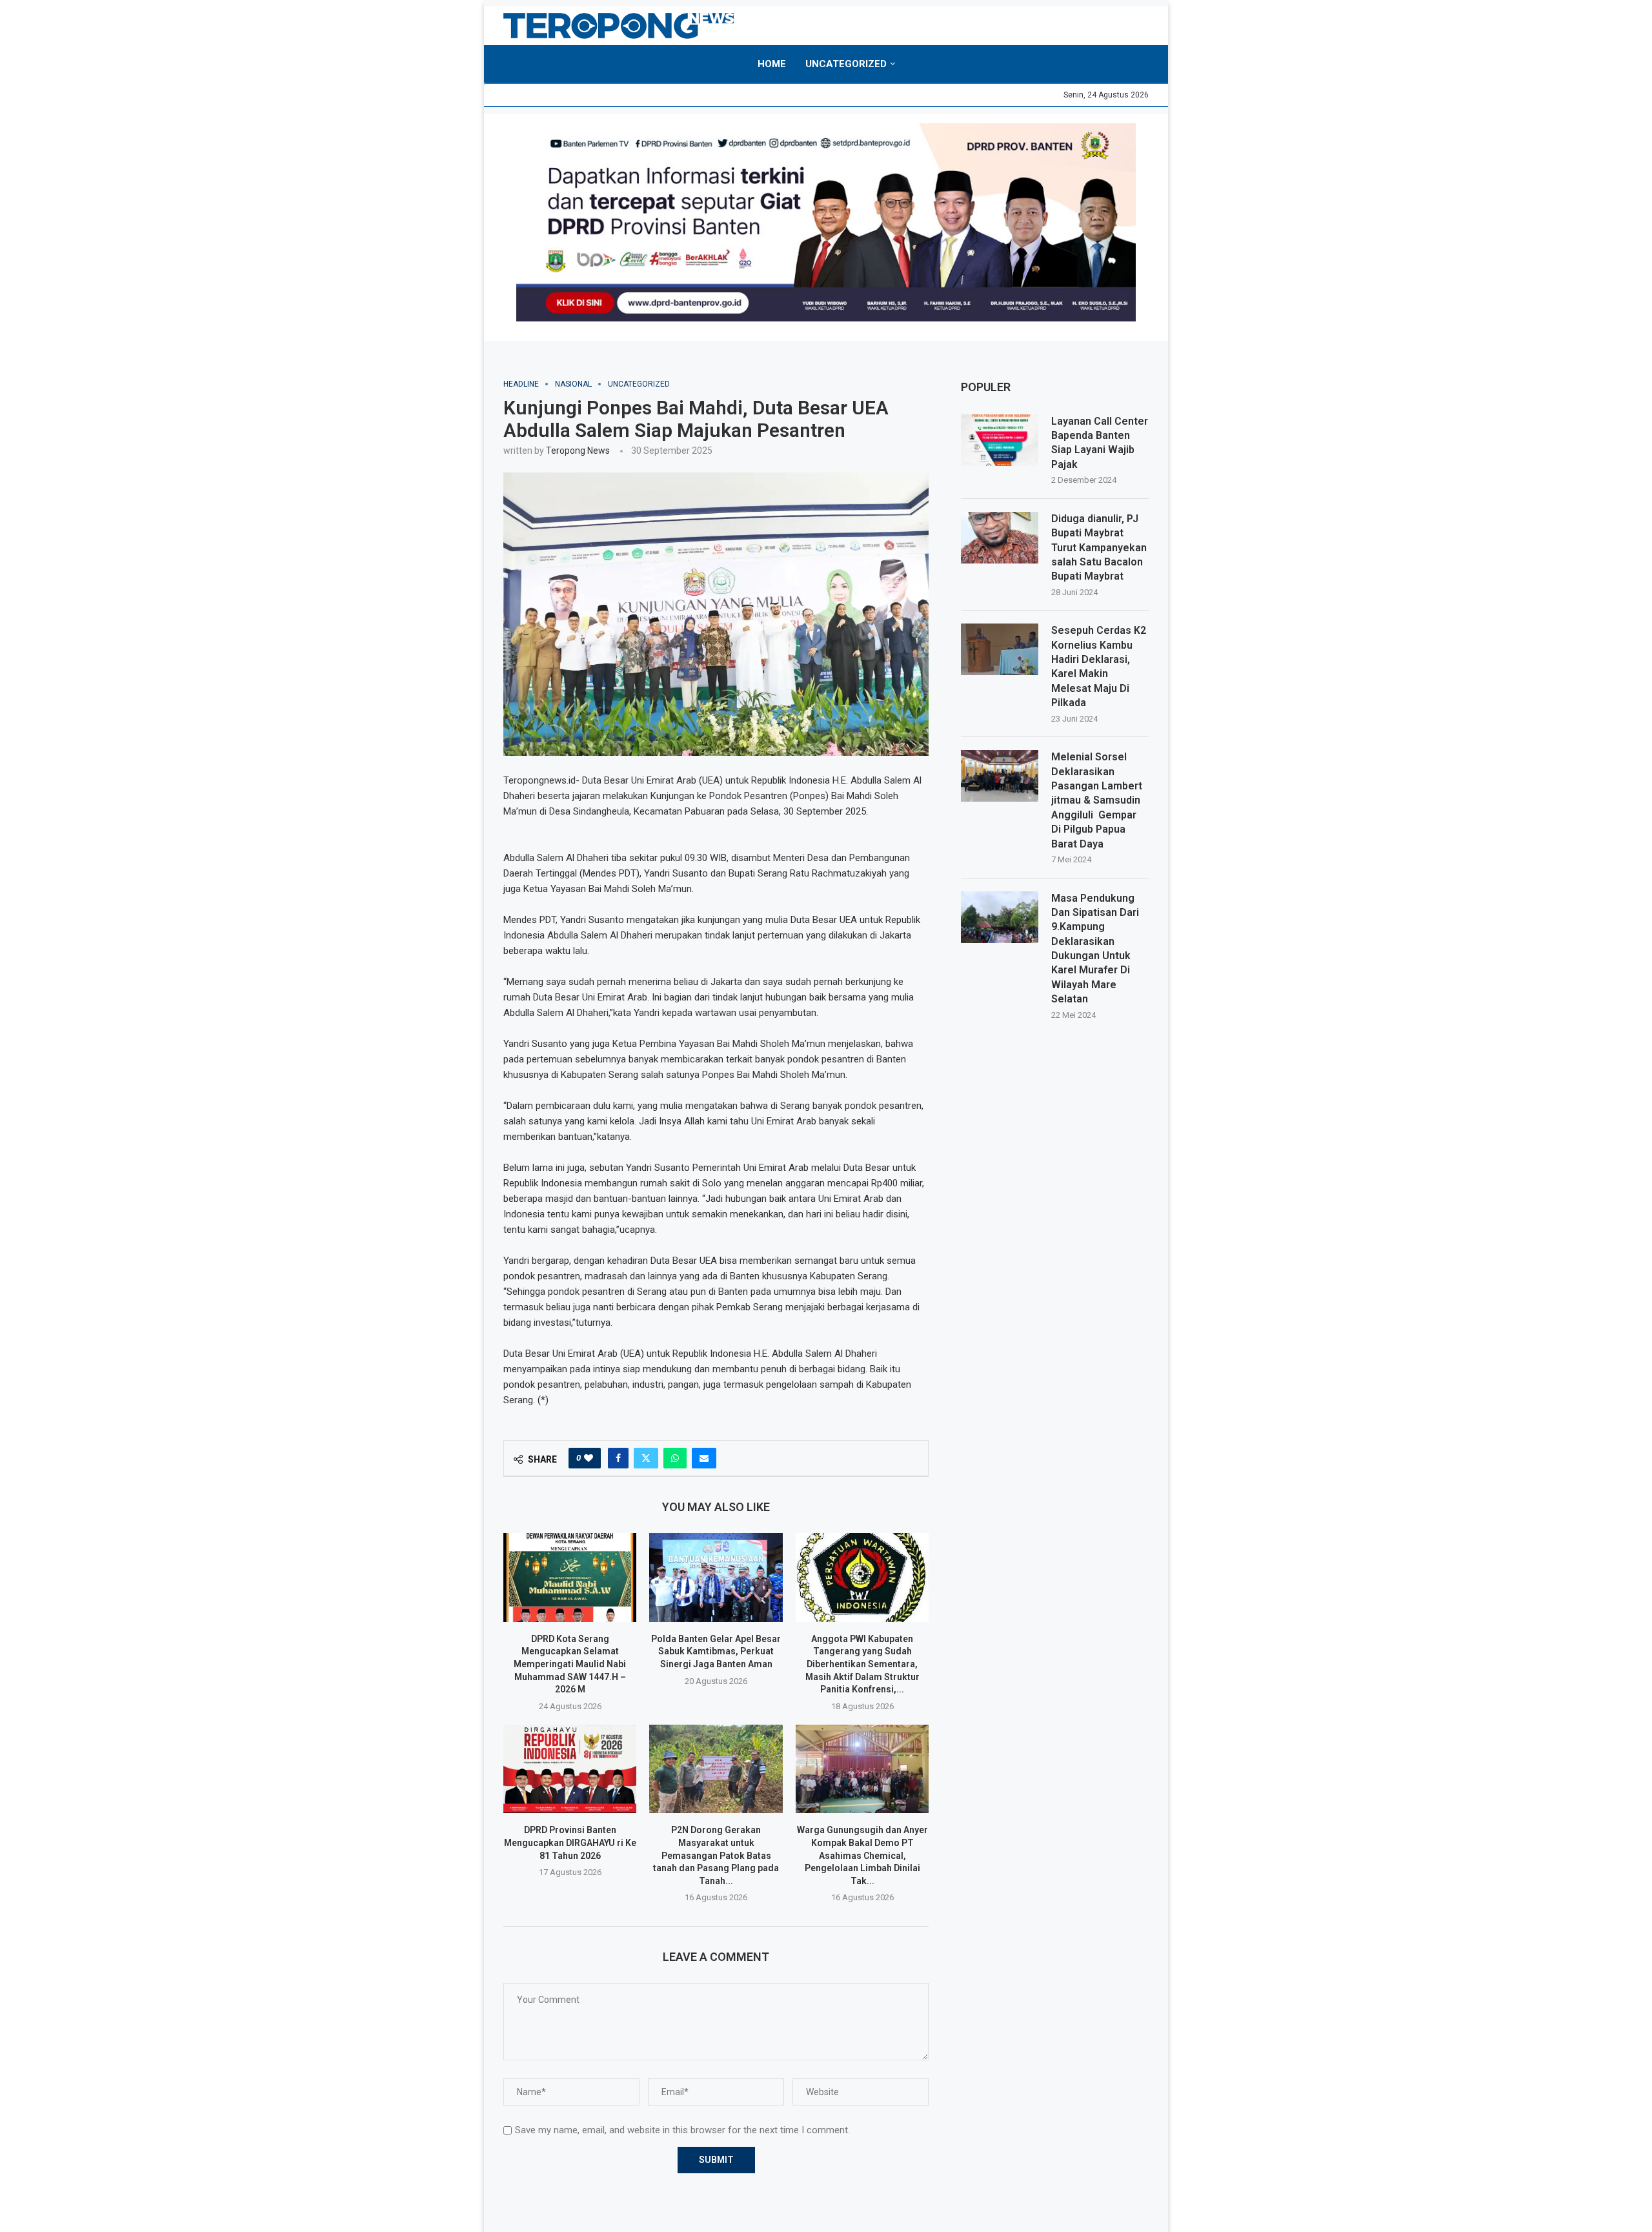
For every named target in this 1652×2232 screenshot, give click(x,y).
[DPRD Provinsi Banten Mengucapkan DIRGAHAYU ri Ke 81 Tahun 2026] (570, 1769)
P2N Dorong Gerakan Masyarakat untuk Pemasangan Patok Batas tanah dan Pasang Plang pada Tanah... (716, 1855)
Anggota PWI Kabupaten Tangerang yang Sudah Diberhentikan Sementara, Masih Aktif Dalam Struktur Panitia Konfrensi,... (862, 1664)
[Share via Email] (704, 1458)
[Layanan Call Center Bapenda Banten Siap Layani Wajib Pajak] (1000, 440)
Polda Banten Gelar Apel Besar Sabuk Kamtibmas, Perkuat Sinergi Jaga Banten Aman (716, 1651)
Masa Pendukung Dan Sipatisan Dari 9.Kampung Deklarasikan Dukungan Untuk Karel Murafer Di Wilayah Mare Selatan (1095, 949)
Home (772, 64)
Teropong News (578, 451)
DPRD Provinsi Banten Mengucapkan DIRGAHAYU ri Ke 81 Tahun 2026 (570, 1842)
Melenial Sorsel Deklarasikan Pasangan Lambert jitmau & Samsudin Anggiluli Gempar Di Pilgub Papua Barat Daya (1097, 800)
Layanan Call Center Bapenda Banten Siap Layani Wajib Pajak (1100, 443)
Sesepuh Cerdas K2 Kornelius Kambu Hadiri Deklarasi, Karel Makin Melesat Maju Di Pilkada (1099, 666)
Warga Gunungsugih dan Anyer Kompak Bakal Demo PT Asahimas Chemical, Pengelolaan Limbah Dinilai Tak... (862, 1855)
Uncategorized (846, 64)
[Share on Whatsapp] (675, 1458)
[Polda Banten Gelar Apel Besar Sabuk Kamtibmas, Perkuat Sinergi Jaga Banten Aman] (716, 1578)
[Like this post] (589, 1458)
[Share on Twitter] (646, 1458)
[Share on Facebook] (618, 1458)
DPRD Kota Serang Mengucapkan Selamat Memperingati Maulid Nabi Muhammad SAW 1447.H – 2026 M (570, 1664)
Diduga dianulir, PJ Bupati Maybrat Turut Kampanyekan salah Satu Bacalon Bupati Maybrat (1099, 548)
